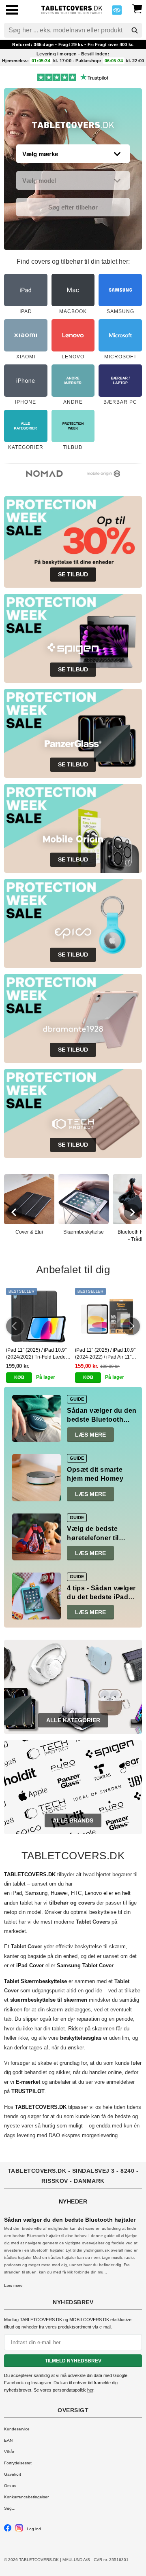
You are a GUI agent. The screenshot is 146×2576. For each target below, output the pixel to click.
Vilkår (9, 2452)
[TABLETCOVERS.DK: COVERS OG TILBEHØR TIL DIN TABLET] (72, 9)
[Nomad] (36, 474)
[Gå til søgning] (135, 30)
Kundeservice (17, 2429)
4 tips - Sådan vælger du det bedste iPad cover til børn (101, 1597)
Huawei (59, 1893)
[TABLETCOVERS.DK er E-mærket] (117, 12)
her (90, 2390)
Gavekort (13, 2474)
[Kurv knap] (137, 8)
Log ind (34, 2529)
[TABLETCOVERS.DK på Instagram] (19, 2530)
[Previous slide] (14, 1212)
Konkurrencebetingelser (26, 2497)
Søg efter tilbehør (73, 207)
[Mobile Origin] (96, 474)
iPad (17, 1893)
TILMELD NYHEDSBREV (73, 2361)
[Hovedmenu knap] (12, 11)
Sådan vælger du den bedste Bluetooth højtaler (102, 1420)
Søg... (10, 2508)
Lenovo (93, 1893)
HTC (76, 1893)
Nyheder (73, 2201)
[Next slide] (132, 1212)
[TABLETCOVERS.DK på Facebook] (8, 2530)
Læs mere (90, 1435)
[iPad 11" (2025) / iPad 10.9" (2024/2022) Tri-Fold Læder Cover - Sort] (39, 1316)
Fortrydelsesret (18, 2463)
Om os (10, 2486)
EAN (8, 2440)
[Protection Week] (73, 127)
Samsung (36, 1893)
